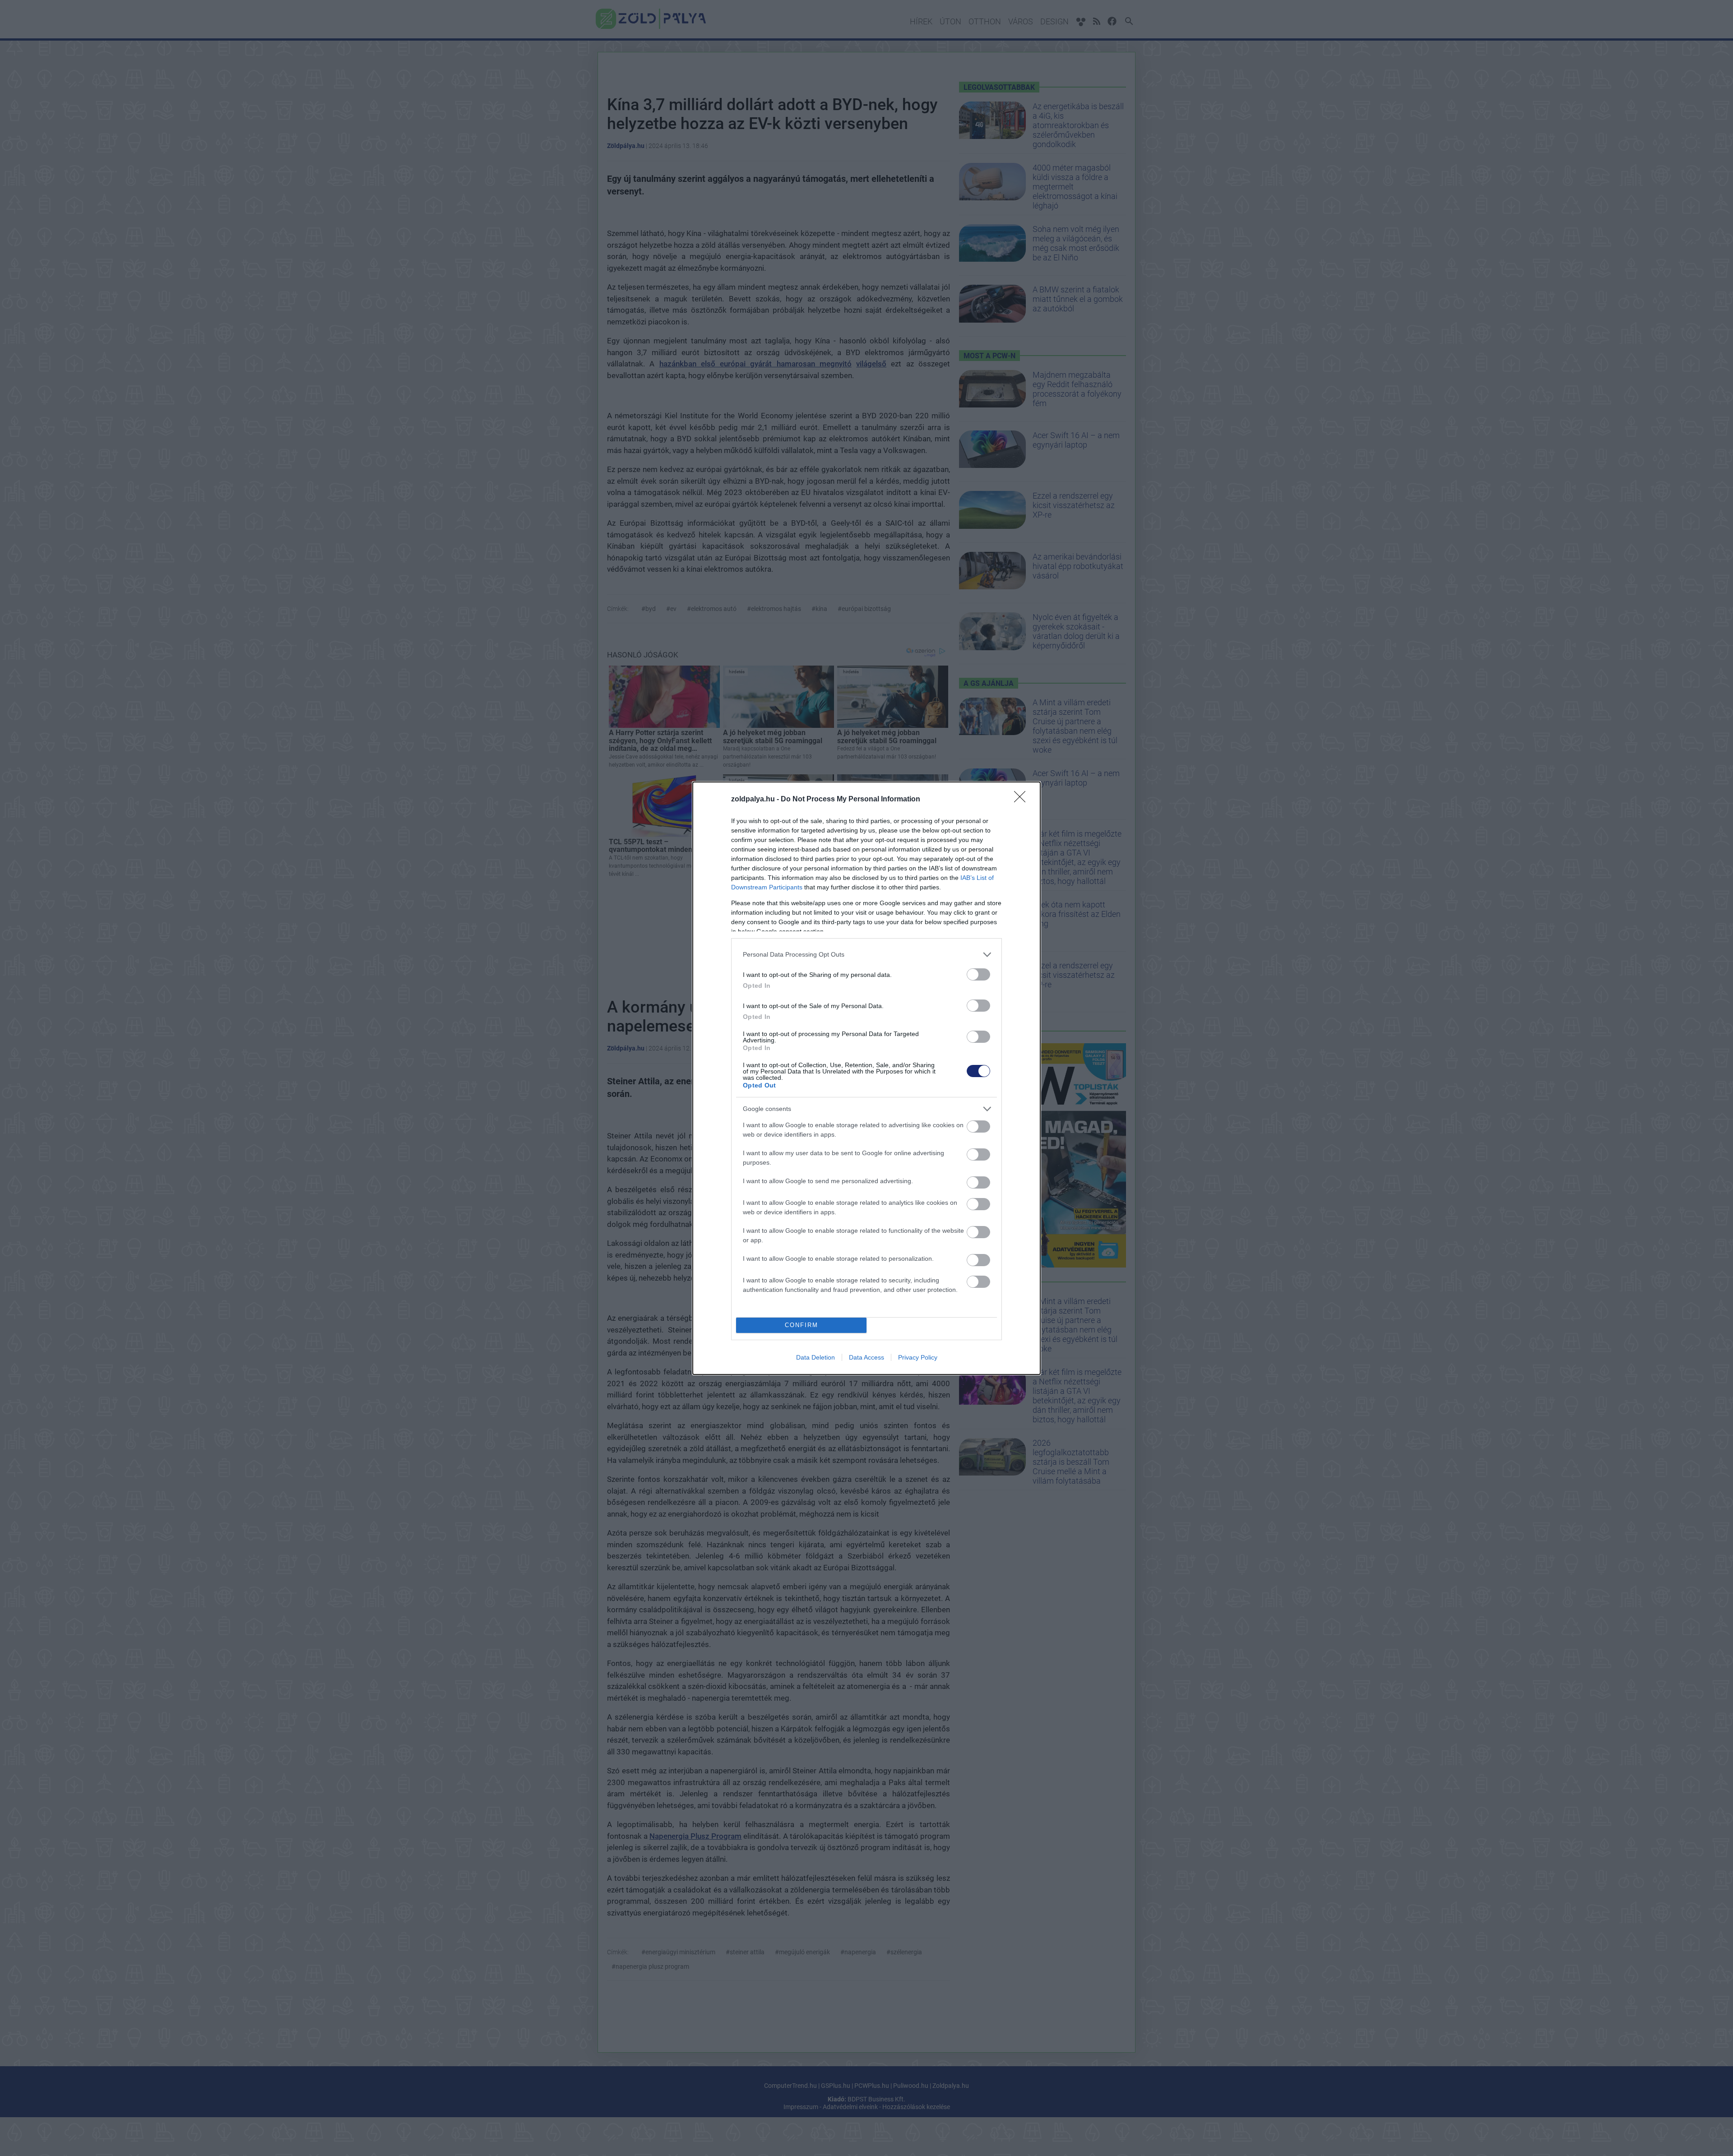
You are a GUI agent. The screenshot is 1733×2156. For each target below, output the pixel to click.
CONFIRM (802, 1325)
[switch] (978, 974)
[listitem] (866, 955)
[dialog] (866, 1078)
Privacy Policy (918, 1357)
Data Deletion (816, 1357)
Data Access (866, 1357)
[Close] (1023, 800)
